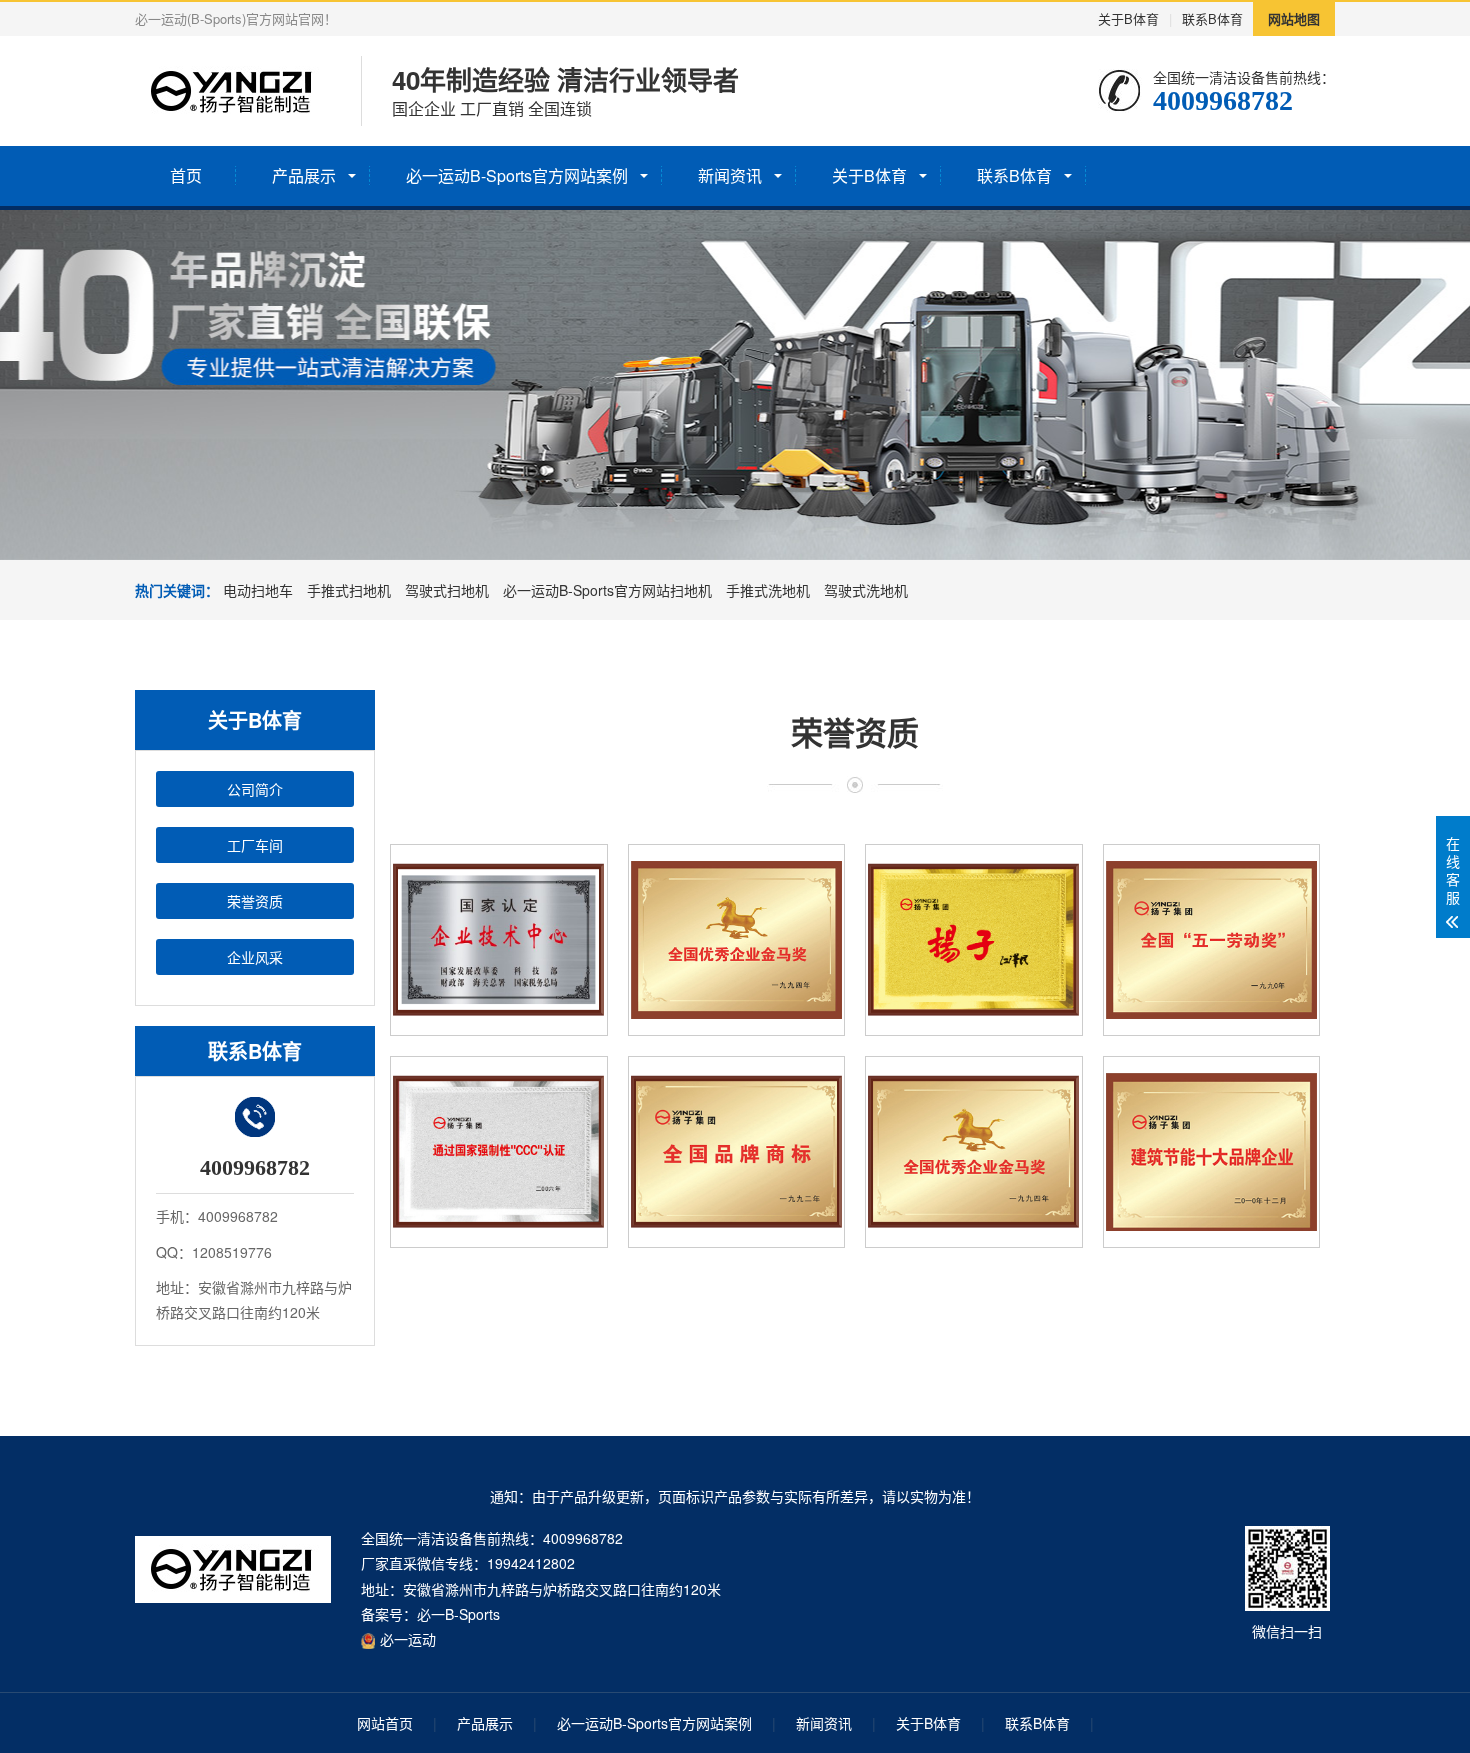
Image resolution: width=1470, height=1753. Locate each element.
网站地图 (1294, 18)
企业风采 (255, 957)
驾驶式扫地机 (447, 590)
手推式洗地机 (768, 590)
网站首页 (385, 1723)
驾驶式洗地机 (866, 590)
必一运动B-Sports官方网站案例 (517, 175)
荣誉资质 (255, 901)
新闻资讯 (730, 175)
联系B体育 (1212, 18)
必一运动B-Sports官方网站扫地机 (607, 590)
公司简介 (255, 789)
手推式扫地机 (349, 590)
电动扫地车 (258, 590)
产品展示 (304, 175)
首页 (186, 175)
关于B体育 (1128, 18)
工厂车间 (255, 845)
